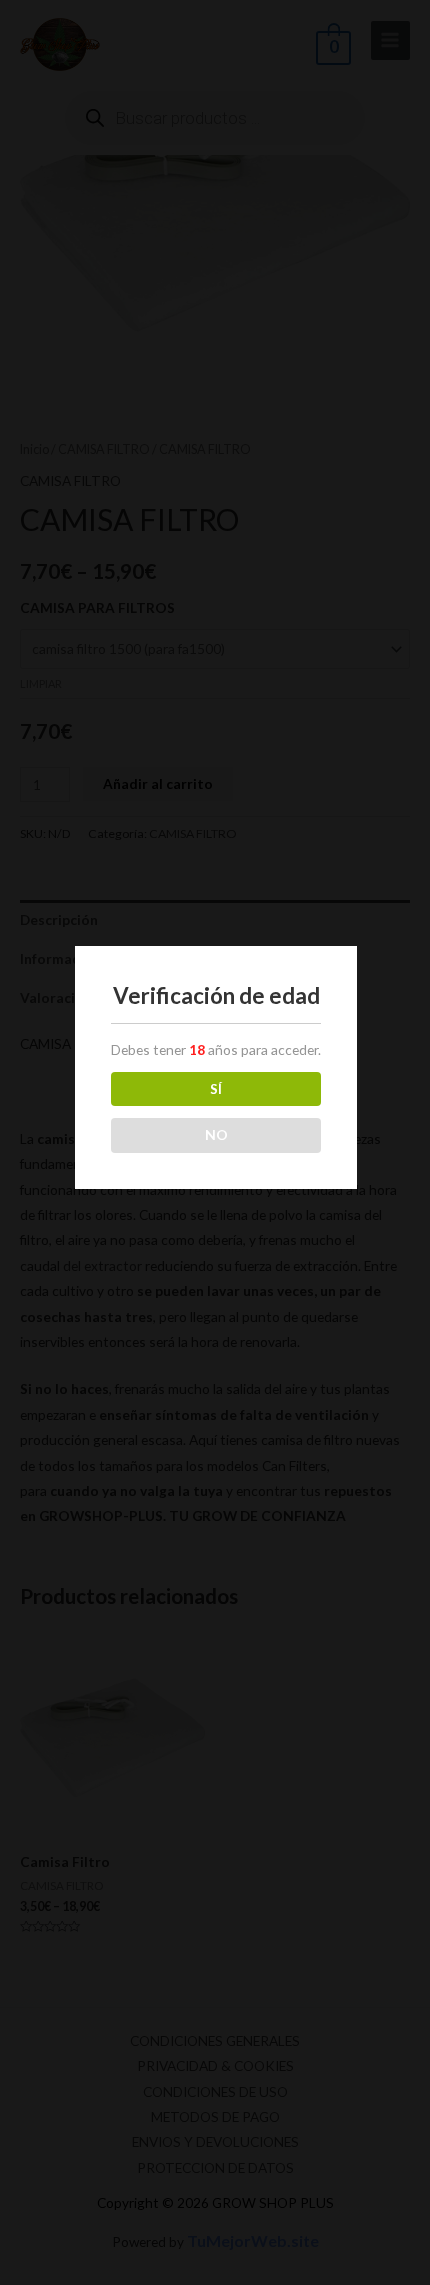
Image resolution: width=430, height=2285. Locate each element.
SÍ (216, 1088)
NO (216, 1134)
